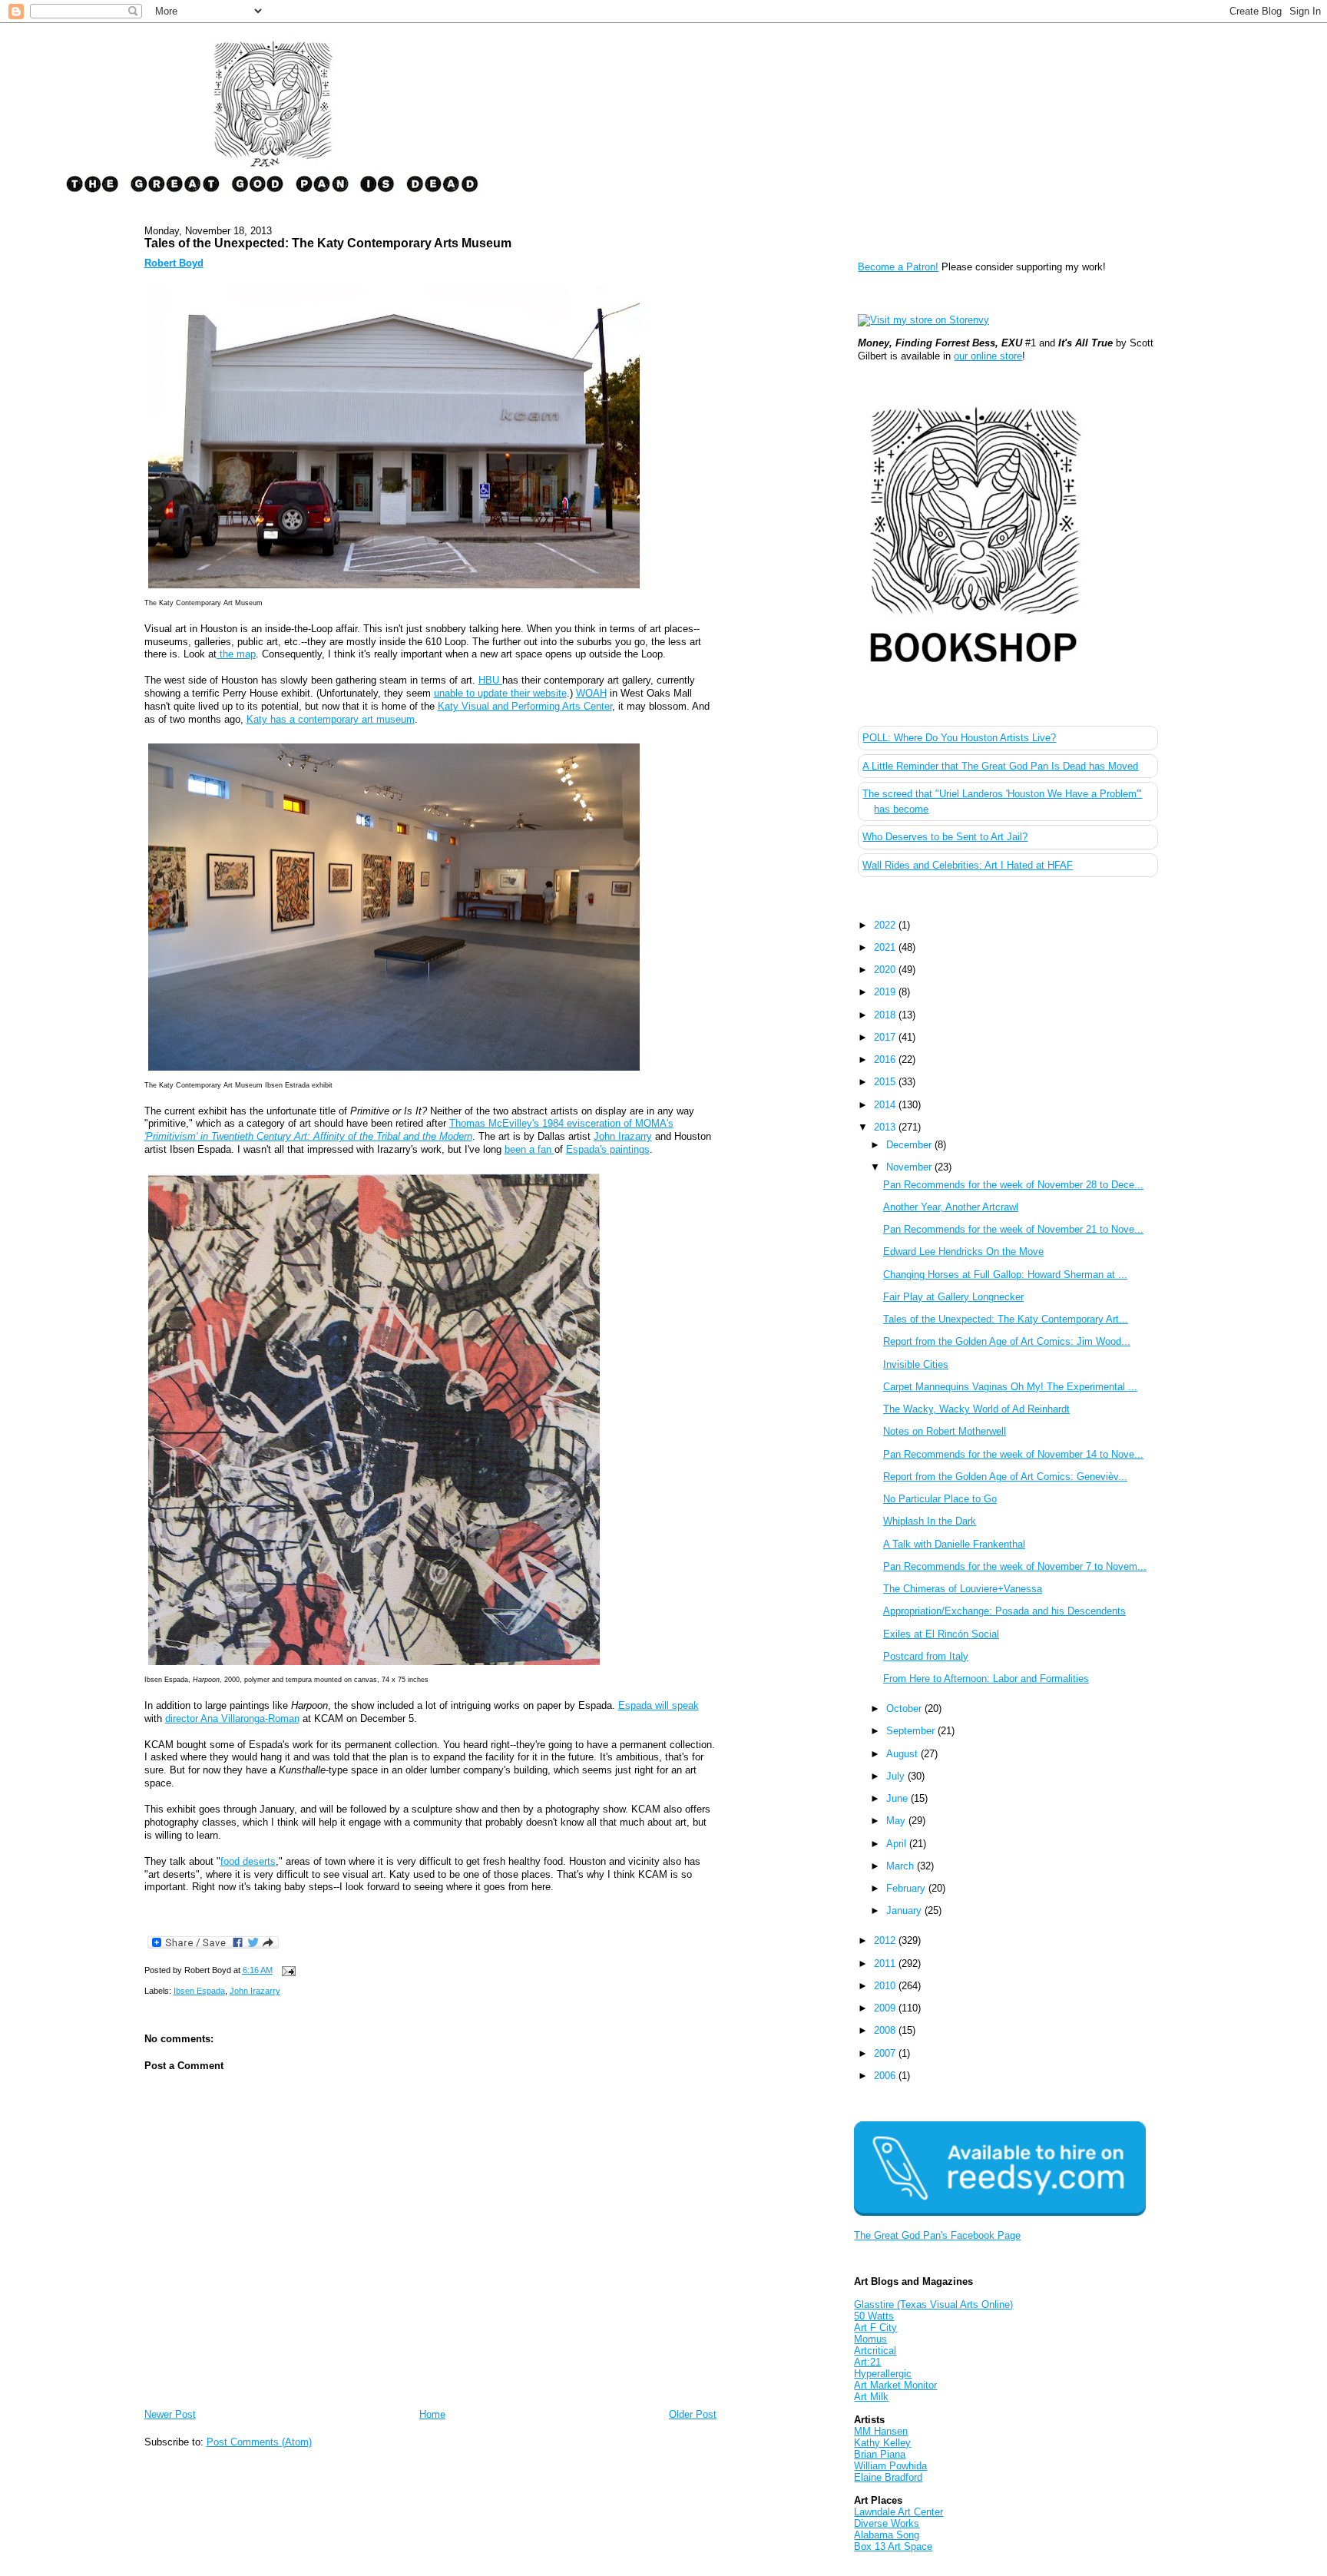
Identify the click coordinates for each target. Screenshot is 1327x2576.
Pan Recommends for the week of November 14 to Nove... (1013, 1454)
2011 (886, 1963)
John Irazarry (623, 1136)
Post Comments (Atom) (259, 2442)
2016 (886, 1060)
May (897, 1821)
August (903, 1754)
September (912, 1731)
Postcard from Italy (926, 1656)
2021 (886, 947)
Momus (870, 2339)
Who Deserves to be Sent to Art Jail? (945, 837)
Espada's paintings (608, 1149)
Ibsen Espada (199, 1991)
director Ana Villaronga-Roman (232, 1718)
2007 (886, 2053)
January (905, 1910)
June (898, 1798)
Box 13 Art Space (893, 2546)
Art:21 (867, 2362)
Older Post (693, 2414)
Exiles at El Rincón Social (941, 1634)
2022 (886, 925)
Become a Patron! (898, 267)
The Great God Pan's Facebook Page (937, 2235)
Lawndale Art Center (898, 2512)
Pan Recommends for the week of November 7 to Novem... (1015, 1566)
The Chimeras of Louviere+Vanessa (963, 1589)
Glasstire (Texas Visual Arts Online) (933, 2304)
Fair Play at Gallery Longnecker (953, 1297)
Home (432, 2414)
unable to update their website (500, 693)
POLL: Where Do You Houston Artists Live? (959, 738)
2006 (886, 2076)
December (910, 1145)
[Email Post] (287, 1970)
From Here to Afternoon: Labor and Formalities (986, 1679)
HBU (490, 680)
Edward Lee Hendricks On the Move (963, 1252)
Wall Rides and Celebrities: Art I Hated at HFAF (968, 865)
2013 (886, 1127)
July (897, 1776)
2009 (886, 2008)
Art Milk (871, 2397)
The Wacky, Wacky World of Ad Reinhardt (976, 1409)
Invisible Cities (916, 1364)
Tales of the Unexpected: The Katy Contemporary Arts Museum (328, 243)
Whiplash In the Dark (930, 1521)
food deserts (248, 1861)
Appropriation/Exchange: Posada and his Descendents (1004, 1611)
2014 (886, 1105)
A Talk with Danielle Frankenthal (954, 1544)
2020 (886, 970)
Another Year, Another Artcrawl (951, 1207)
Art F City (875, 2328)
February (907, 1888)
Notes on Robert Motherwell (945, 1431)
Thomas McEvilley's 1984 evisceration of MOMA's (409, 1130)
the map (236, 654)
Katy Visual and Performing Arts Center (525, 706)
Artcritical (875, 2351)
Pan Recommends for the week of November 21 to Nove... (1013, 1229)
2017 (886, 1037)
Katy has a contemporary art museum (331, 719)
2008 (886, 2030)
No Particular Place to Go (940, 1499)
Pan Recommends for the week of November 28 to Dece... (1013, 1185)
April (898, 1844)
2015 (886, 1082)
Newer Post (170, 2414)
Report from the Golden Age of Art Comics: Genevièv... (1005, 1477)
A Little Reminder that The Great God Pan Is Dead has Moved (1000, 766)
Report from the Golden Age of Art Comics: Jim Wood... (1007, 1341)
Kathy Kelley (882, 2443)
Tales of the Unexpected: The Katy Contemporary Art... (1006, 1319)
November (910, 1167)
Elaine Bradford (888, 2477)
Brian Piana (880, 2454)
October (905, 1709)
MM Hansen (881, 2431)
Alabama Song (887, 2535)
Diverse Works (887, 2523)
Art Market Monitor (895, 2385)
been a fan (529, 1149)
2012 (886, 1940)
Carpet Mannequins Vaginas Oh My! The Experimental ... (1010, 1387)
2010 (886, 1986)
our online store (988, 356)
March (902, 1866)
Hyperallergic (883, 2374)
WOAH (591, 693)
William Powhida (890, 2466)
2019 (886, 992)
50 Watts (874, 2316)
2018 (886, 1015)
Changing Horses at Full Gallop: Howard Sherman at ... (1005, 1275)
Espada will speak (659, 1705)
